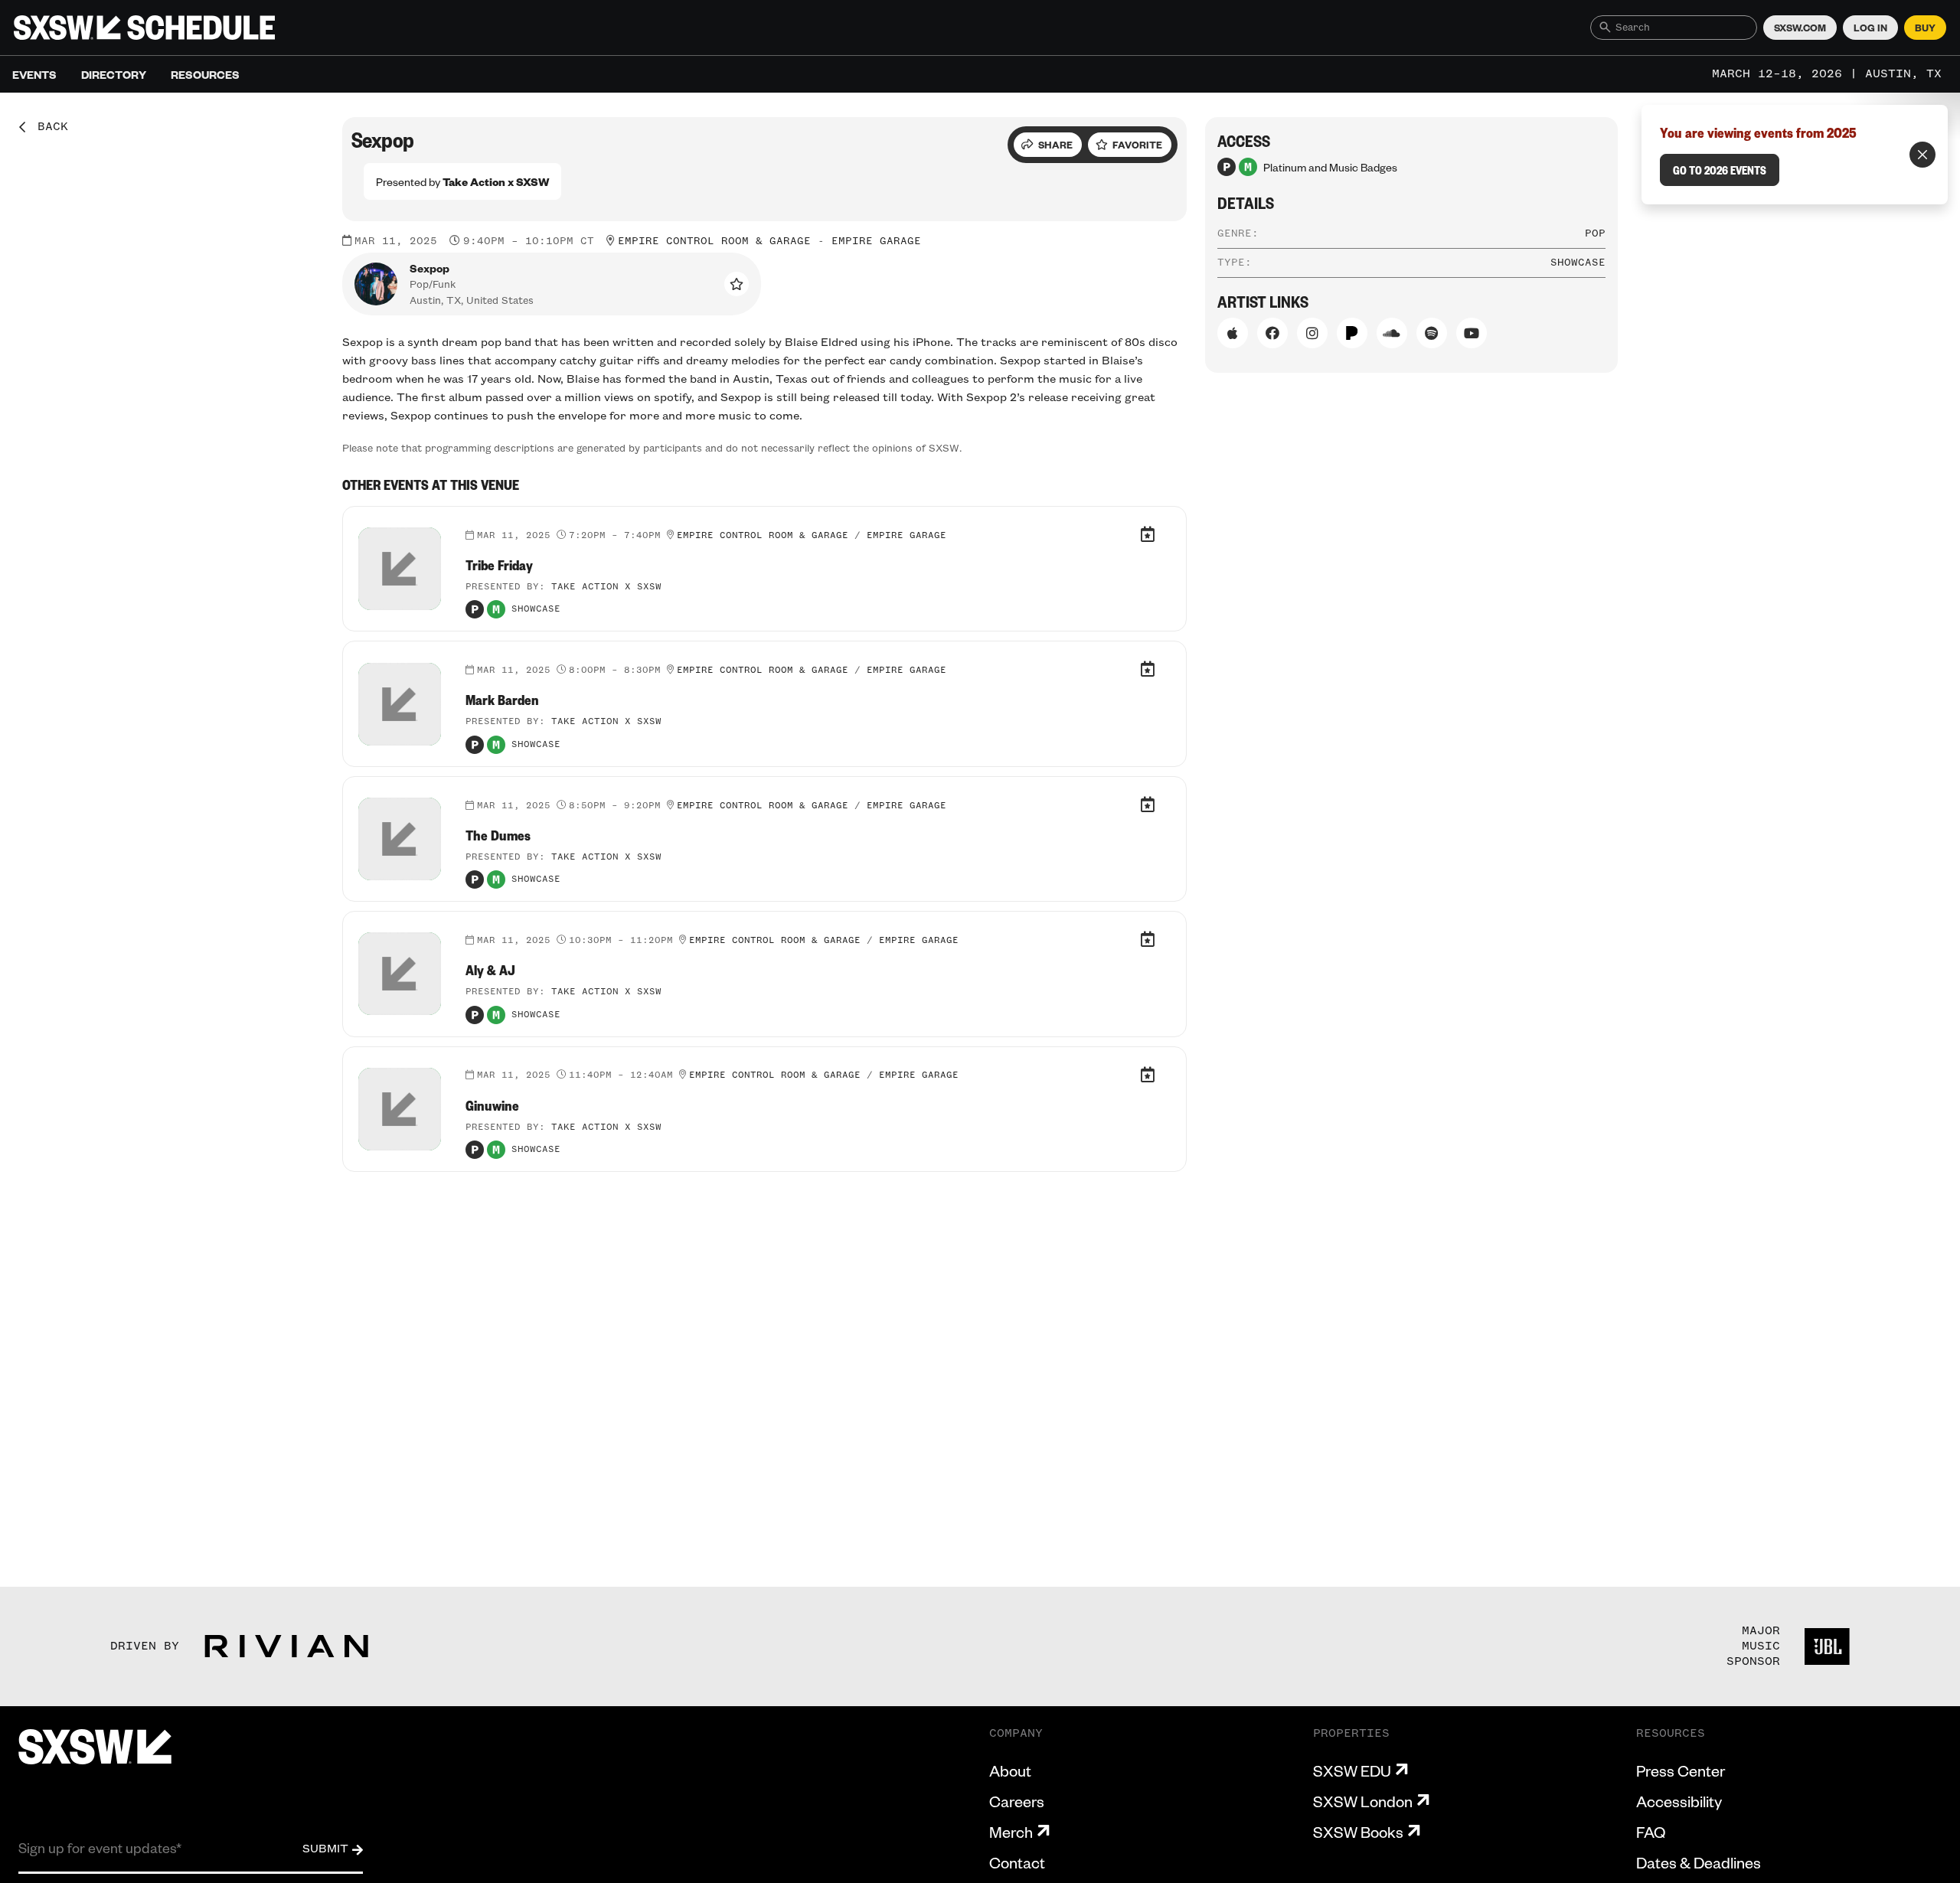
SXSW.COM (1800, 28)
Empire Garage (876, 241)
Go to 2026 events (1720, 170)
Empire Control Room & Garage (714, 241)
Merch (1011, 1832)
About (1010, 1770)
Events (34, 74)
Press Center (1681, 1770)
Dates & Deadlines (1699, 1862)
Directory (114, 74)
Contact (1017, 1862)
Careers (1017, 1801)
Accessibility (1679, 1801)
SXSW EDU (1352, 1770)
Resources (205, 74)
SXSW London (1363, 1801)
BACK (47, 127)
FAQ (1651, 1832)
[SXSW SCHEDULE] (144, 28)
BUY (1925, 28)
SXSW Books (1358, 1832)
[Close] (1922, 155)
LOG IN (1870, 28)
